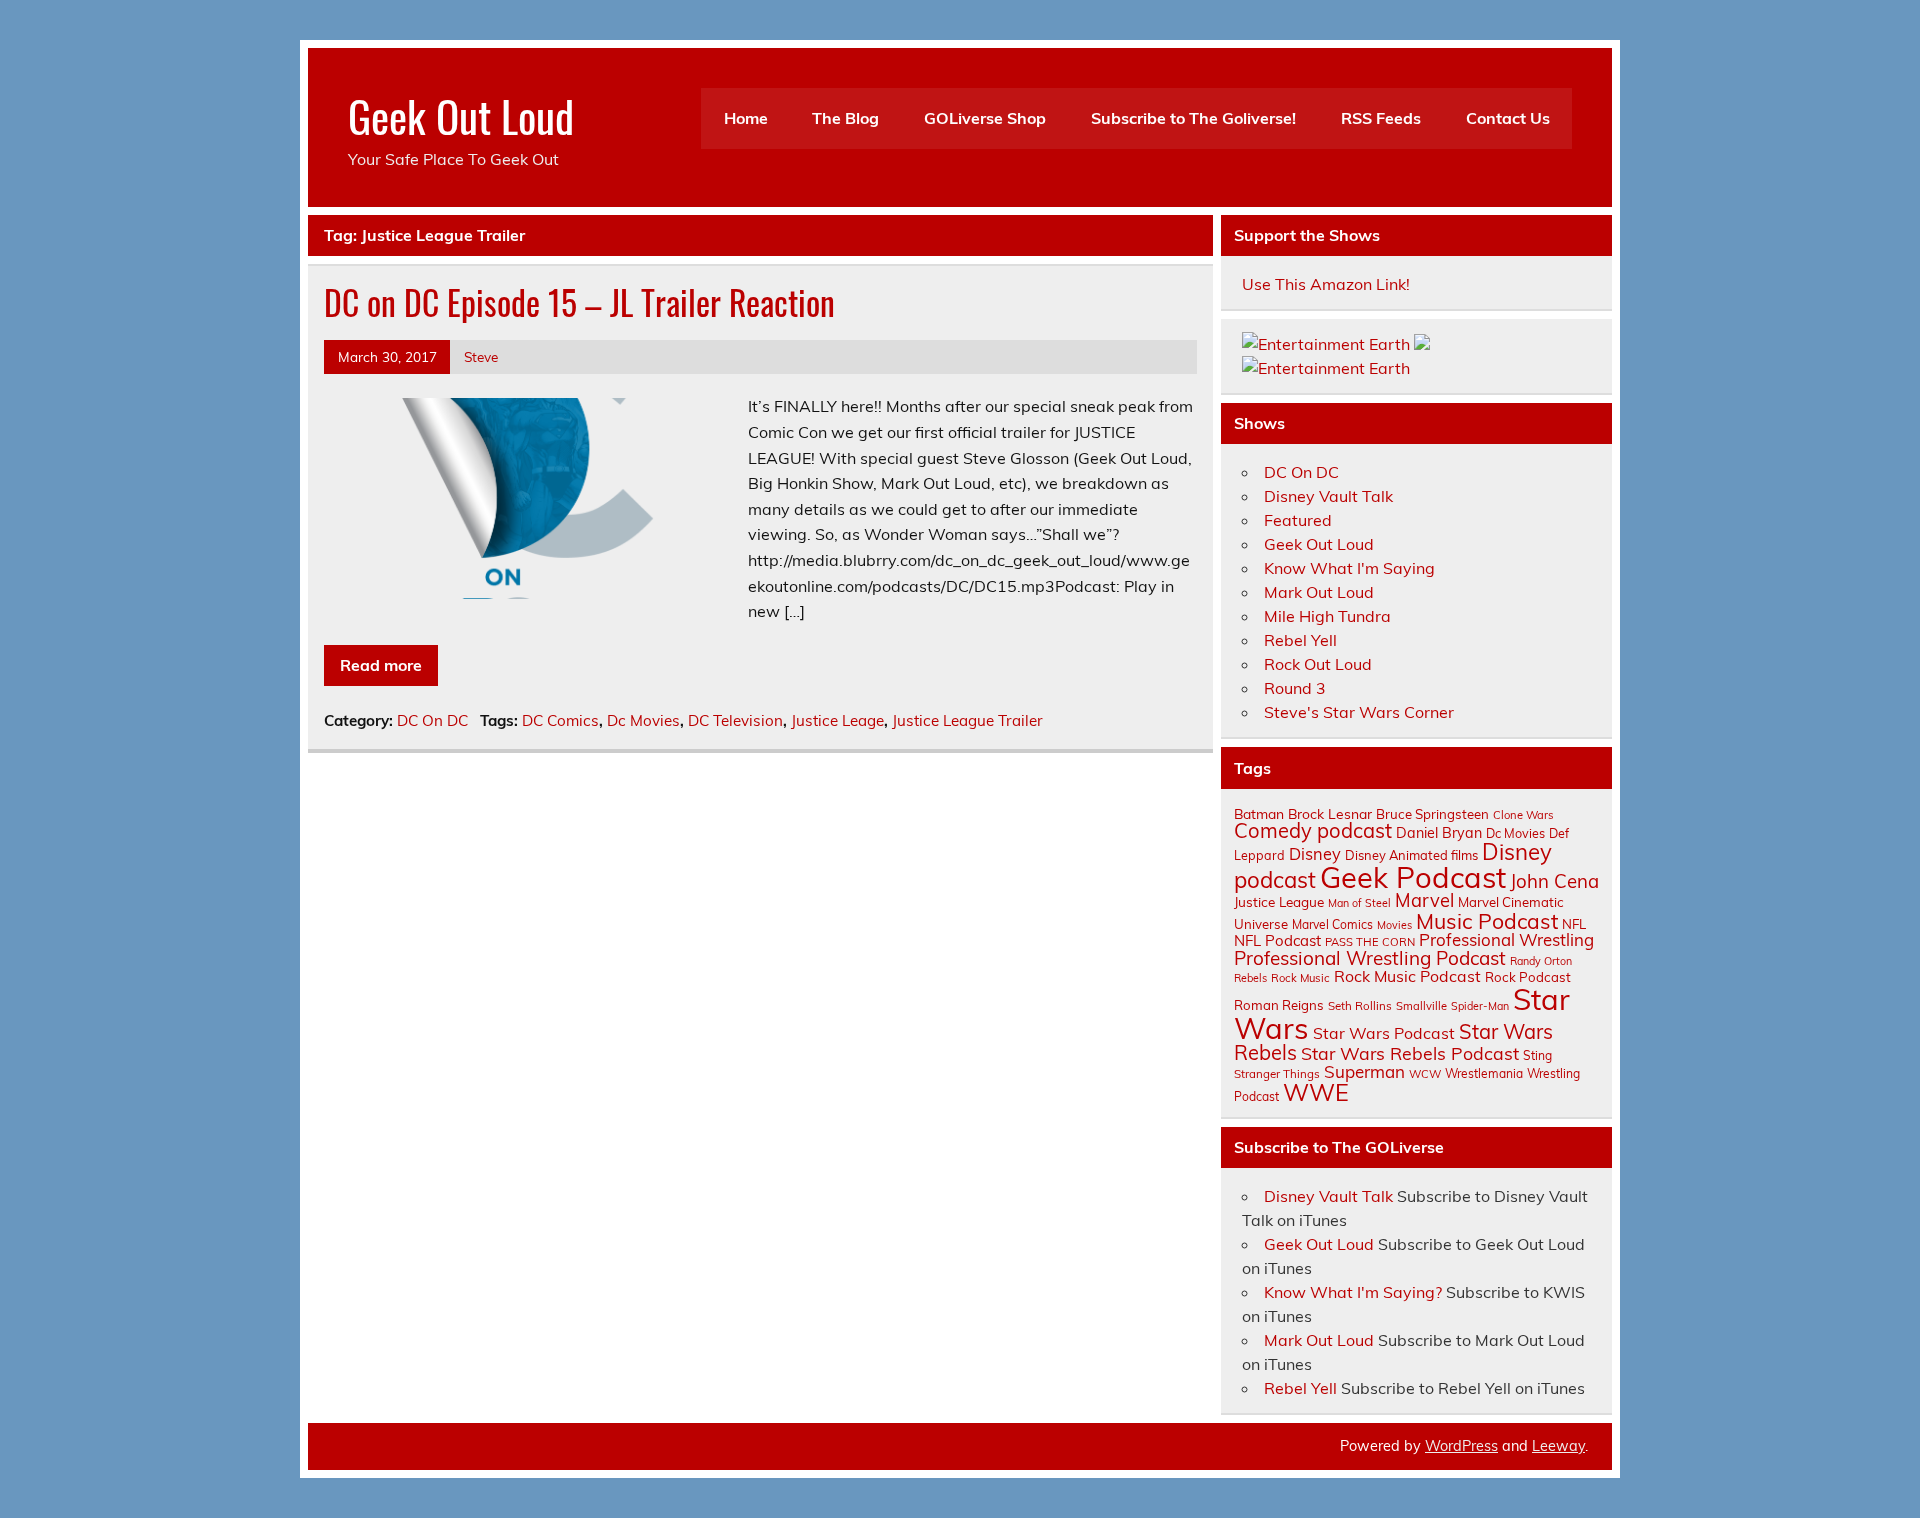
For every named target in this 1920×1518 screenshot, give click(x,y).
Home (746, 118)
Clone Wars (1523, 815)
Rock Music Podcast (1407, 976)
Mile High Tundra (1327, 616)
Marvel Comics (1332, 924)
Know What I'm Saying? (1353, 1292)
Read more (381, 665)
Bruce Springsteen (1432, 814)
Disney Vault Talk (1328, 496)
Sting (1537, 1055)
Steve (481, 356)
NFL (1574, 924)
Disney (1315, 854)
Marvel (1424, 900)
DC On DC (432, 720)
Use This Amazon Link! (1326, 284)
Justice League (1279, 901)
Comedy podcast (1313, 830)
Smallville (1421, 1006)
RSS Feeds (1381, 118)
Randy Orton (1541, 961)
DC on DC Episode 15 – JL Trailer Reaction (579, 302)
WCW (1425, 1074)
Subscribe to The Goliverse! (1193, 118)
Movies (1394, 925)
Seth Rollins (1360, 1005)
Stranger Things (1277, 1073)
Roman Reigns (1279, 1005)
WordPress (1461, 1446)
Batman (1259, 813)
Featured (1298, 520)
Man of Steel (1359, 903)
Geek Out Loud (461, 115)
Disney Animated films (1411, 855)
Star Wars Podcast (1384, 1033)
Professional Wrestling (1506, 939)
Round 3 (1295, 688)
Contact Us (1508, 118)
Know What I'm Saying (1349, 568)
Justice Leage (837, 720)
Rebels (1250, 978)
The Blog (845, 118)
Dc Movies (643, 720)
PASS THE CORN (1370, 942)
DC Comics (560, 720)
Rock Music (1300, 978)
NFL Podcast (1277, 940)
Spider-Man (1480, 1006)
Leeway (1558, 1446)
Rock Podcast (1528, 977)
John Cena (1554, 881)
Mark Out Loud (1319, 592)
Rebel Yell (1300, 640)
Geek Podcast (1413, 877)
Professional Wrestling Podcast (1370, 958)
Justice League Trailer (967, 720)
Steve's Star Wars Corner (1359, 712)
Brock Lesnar (1330, 813)
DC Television (735, 720)
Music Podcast (1487, 921)
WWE (1316, 1092)
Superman (1364, 1071)
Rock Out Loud (1318, 664)
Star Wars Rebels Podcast (1410, 1053)
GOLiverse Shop (985, 118)
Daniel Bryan (1439, 833)
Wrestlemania (1484, 1073)
